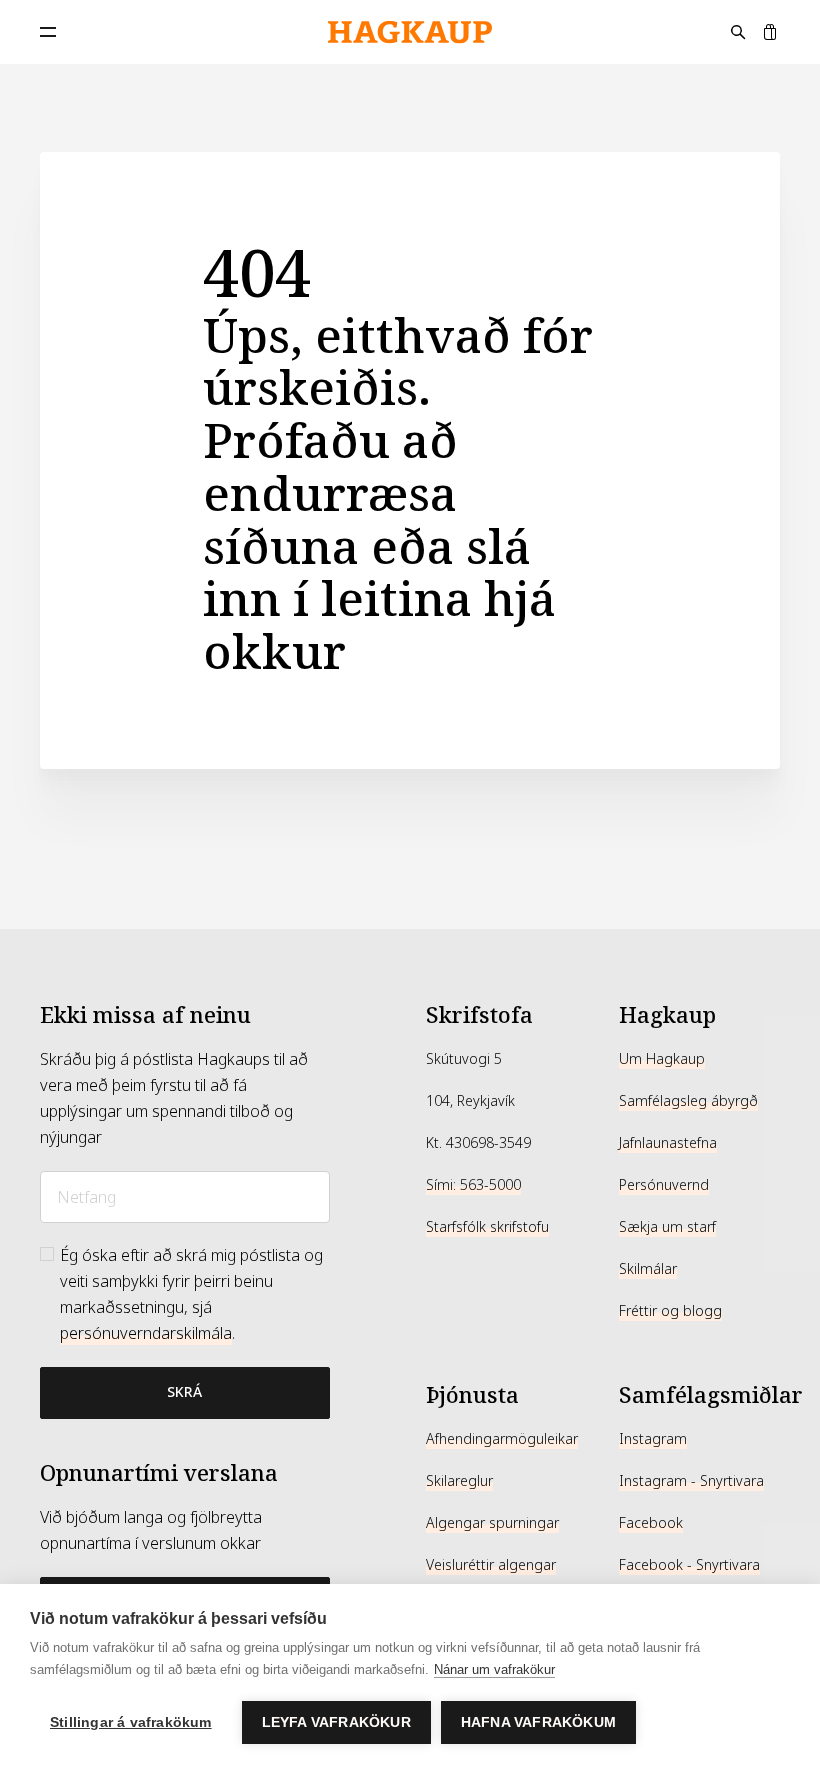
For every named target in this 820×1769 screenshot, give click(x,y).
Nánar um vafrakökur (494, 1669)
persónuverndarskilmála (146, 1333)
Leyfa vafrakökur (336, 1722)
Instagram (653, 1439)
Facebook (651, 1523)
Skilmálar (648, 1269)
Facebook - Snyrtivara (689, 1565)
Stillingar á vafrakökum (131, 1722)
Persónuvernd (664, 1185)
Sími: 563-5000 (473, 1185)
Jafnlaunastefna (668, 1143)
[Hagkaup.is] (410, 32)
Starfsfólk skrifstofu (487, 1227)
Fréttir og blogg (670, 1311)
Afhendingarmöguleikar (502, 1439)
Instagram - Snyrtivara (691, 1481)
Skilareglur (459, 1481)
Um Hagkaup (662, 1059)
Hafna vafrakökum (538, 1722)
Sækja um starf (667, 1227)
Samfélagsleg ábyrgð (688, 1101)
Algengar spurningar (492, 1523)
